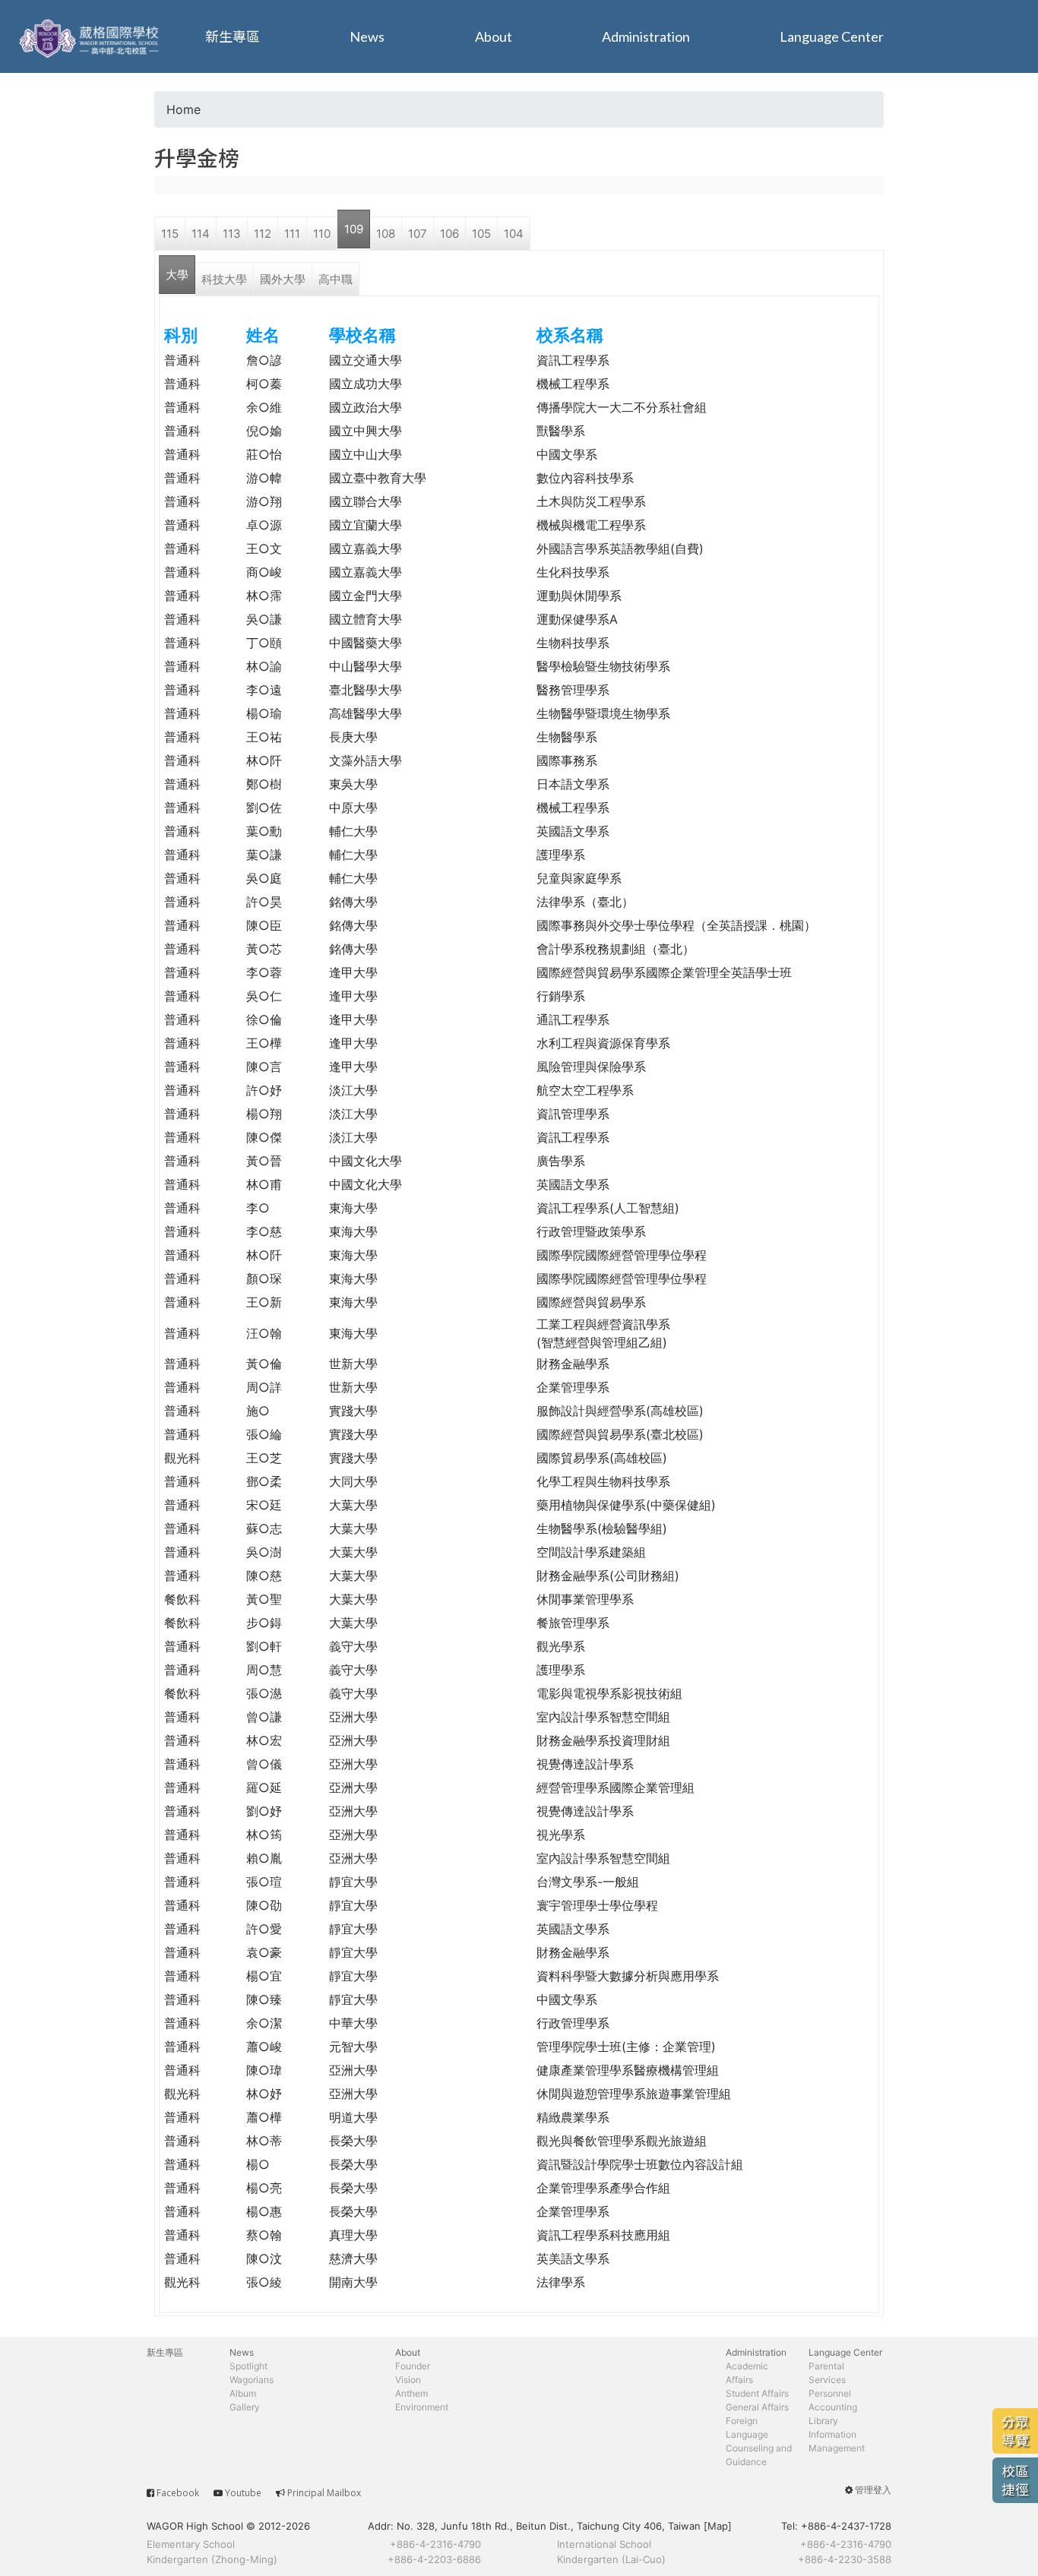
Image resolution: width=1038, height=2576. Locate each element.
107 (418, 234)
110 (322, 234)
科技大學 (224, 279)
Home (184, 109)
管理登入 (873, 2490)
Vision (408, 2380)
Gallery (245, 2407)
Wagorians (252, 2380)
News (367, 36)
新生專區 (233, 36)
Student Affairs (757, 2393)
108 (386, 234)
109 (354, 229)
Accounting (833, 2407)
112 (263, 234)
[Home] (91, 36)
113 (232, 234)
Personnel (830, 2393)
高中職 (335, 279)
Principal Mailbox (324, 2493)
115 (170, 234)
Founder (413, 2366)
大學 (177, 275)
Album (243, 2393)
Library (823, 2421)
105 (481, 234)
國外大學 (283, 279)
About (494, 36)
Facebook (178, 2493)
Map (718, 2526)
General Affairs (757, 2407)
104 (514, 234)
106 (449, 234)
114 (201, 234)
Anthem (411, 2393)
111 (292, 234)
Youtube (243, 2493)
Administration (646, 36)
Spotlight (248, 2366)
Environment (422, 2407)
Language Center (832, 36)
